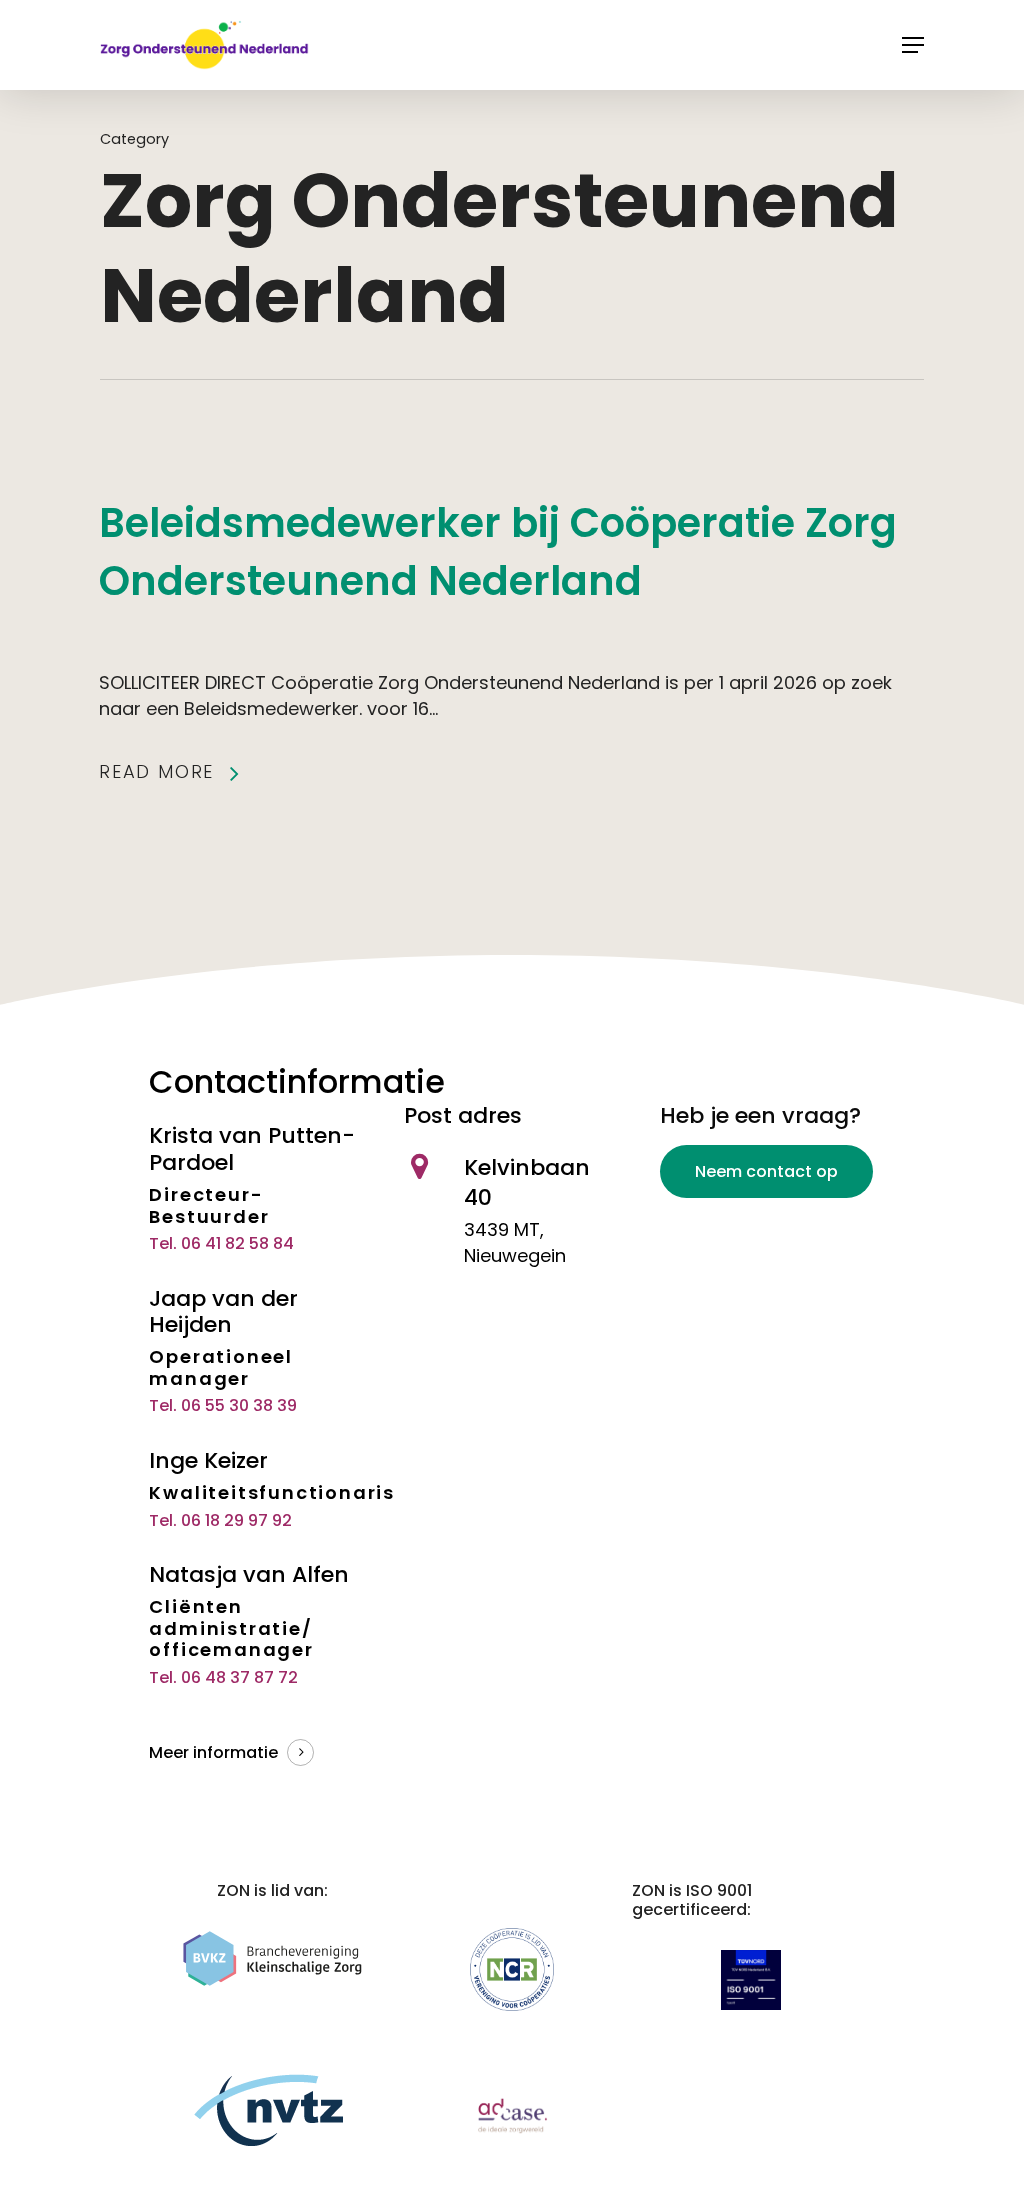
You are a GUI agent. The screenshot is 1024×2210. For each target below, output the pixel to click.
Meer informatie (213, 1753)
